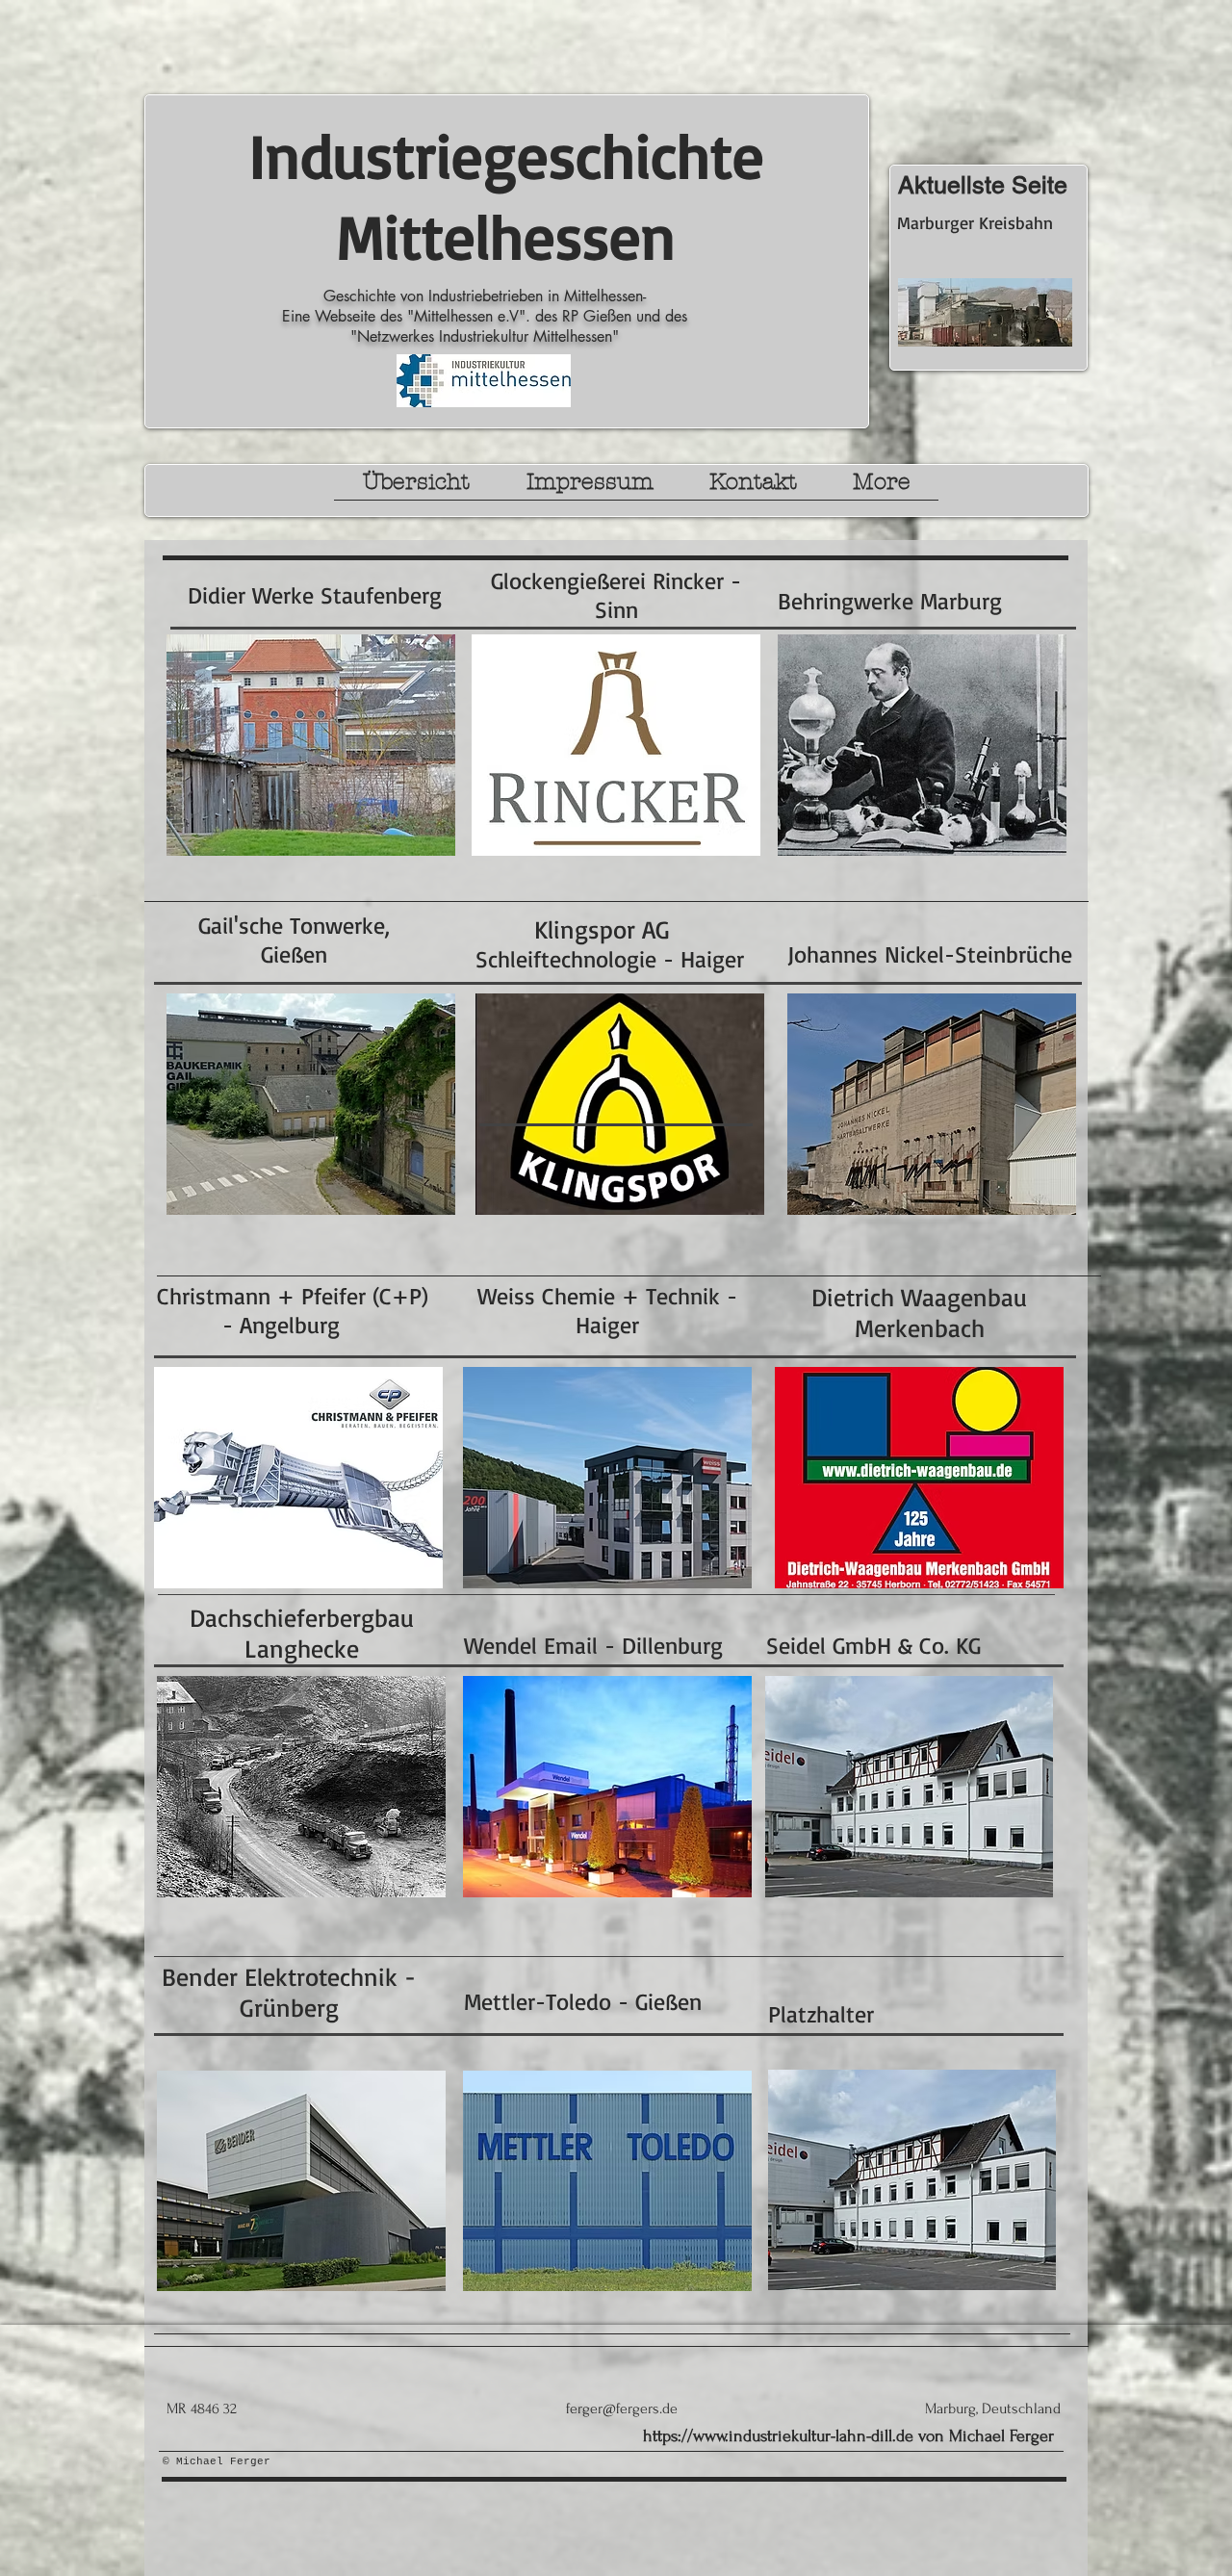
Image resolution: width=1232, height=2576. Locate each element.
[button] (416, 488)
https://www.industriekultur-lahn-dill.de (778, 2436)
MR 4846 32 (202, 2409)
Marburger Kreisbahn (975, 222)
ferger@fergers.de (622, 2409)
